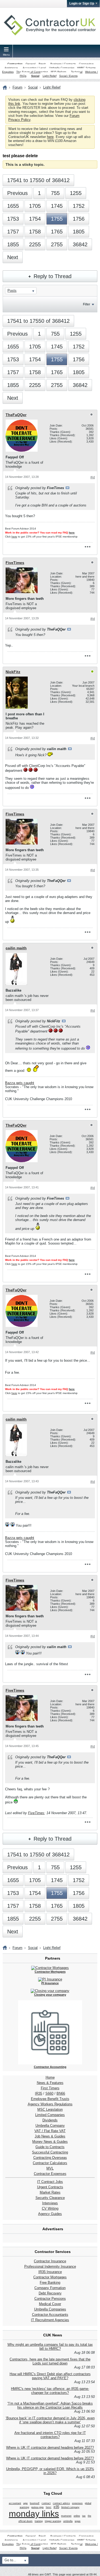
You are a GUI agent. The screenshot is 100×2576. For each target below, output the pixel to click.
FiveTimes (15, 563)
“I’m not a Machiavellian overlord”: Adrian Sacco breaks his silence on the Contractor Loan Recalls (50, 2405)
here (50, 137)
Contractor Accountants (50, 2315)
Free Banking (50, 2283)
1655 (13, 206)
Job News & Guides (50, 2136)
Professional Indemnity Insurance (50, 2266)
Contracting (15, 64)
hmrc (49, 2507)
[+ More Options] (87, 547)
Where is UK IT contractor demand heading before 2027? (50, 2448)
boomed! (35, 2503)
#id (93, 477)
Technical (77, 72)
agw (25, 2503)
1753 (13, 219)
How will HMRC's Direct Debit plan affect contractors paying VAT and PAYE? (50, 2376)
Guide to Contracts (50, 2147)
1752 (79, 206)
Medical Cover (50, 2304)
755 (55, 193)
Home (50, 2077)
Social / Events (68, 76)
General (31, 64)
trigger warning (53, 2521)
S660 (49, 2093)
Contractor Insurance (50, 2261)
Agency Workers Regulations (50, 2104)
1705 (35, 206)
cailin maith (16, 948)
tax (84, 2516)
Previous (17, 193)
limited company (70, 2507)
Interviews (50, 2203)
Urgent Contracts (50, 2187)
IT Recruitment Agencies (50, 2320)
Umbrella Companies (62, 68)
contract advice (61, 2503)
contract (46, 2503)
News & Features (50, 2083)
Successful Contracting (50, 2152)
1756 (79, 219)
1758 (35, 232)
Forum (17, 87)
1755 (57, 219)
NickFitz (13, 672)
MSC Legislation (50, 2109)
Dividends (50, 2120)
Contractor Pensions (50, 2299)
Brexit (42, 64)
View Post (67, 488)
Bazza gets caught (20, 1083)
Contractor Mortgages (50, 2277)
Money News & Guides (50, 2142)
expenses (77, 2503)
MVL (50, 2168)
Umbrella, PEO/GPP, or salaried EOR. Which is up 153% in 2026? (50, 2471)
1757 (13, 232)
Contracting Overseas (50, 2158)
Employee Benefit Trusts (50, 2099)
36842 (80, 244)
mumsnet (66, 2516)
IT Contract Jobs (50, 2182)
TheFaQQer (16, 415)
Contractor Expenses (50, 2174)
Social (35, 76)
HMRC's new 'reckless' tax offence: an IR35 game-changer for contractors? (50, 2391)
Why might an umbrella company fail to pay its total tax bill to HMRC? (50, 2347)
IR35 (39, 2093)
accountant (15, 2503)
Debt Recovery (50, 2293)
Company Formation (50, 2288)
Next (13, 257)
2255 (35, 244)
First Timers (50, 2088)
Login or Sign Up (82, 3)
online (77, 2516)
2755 (57, 244)
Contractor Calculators (50, 2163)
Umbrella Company (50, 2126)
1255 (76, 193)
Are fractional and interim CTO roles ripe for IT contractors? (50, 2435)
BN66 (61, 2093)
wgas (78, 2521)
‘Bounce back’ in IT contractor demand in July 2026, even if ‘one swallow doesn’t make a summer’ (50, 2420)
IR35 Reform (58, 72)
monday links (34, 2514)
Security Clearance (50, 2198)
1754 (35, 219)
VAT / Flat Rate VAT (50, 2131)
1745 (57, 206)
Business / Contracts (63, 64)
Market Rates (50, 2192)
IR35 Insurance (50, 2272)
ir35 (56, 2507)
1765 (57, 232)
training (39, 2521)
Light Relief (50, 76)
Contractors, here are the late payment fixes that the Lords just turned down (50, 2361)
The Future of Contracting (32, 72)
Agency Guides (50, 2214)
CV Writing (50, 2208)
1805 (79, 232)
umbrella (68, 2521)
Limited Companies (50, 2115)
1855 (13, 244)
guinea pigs (37, 2507)
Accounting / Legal (34, 68)
